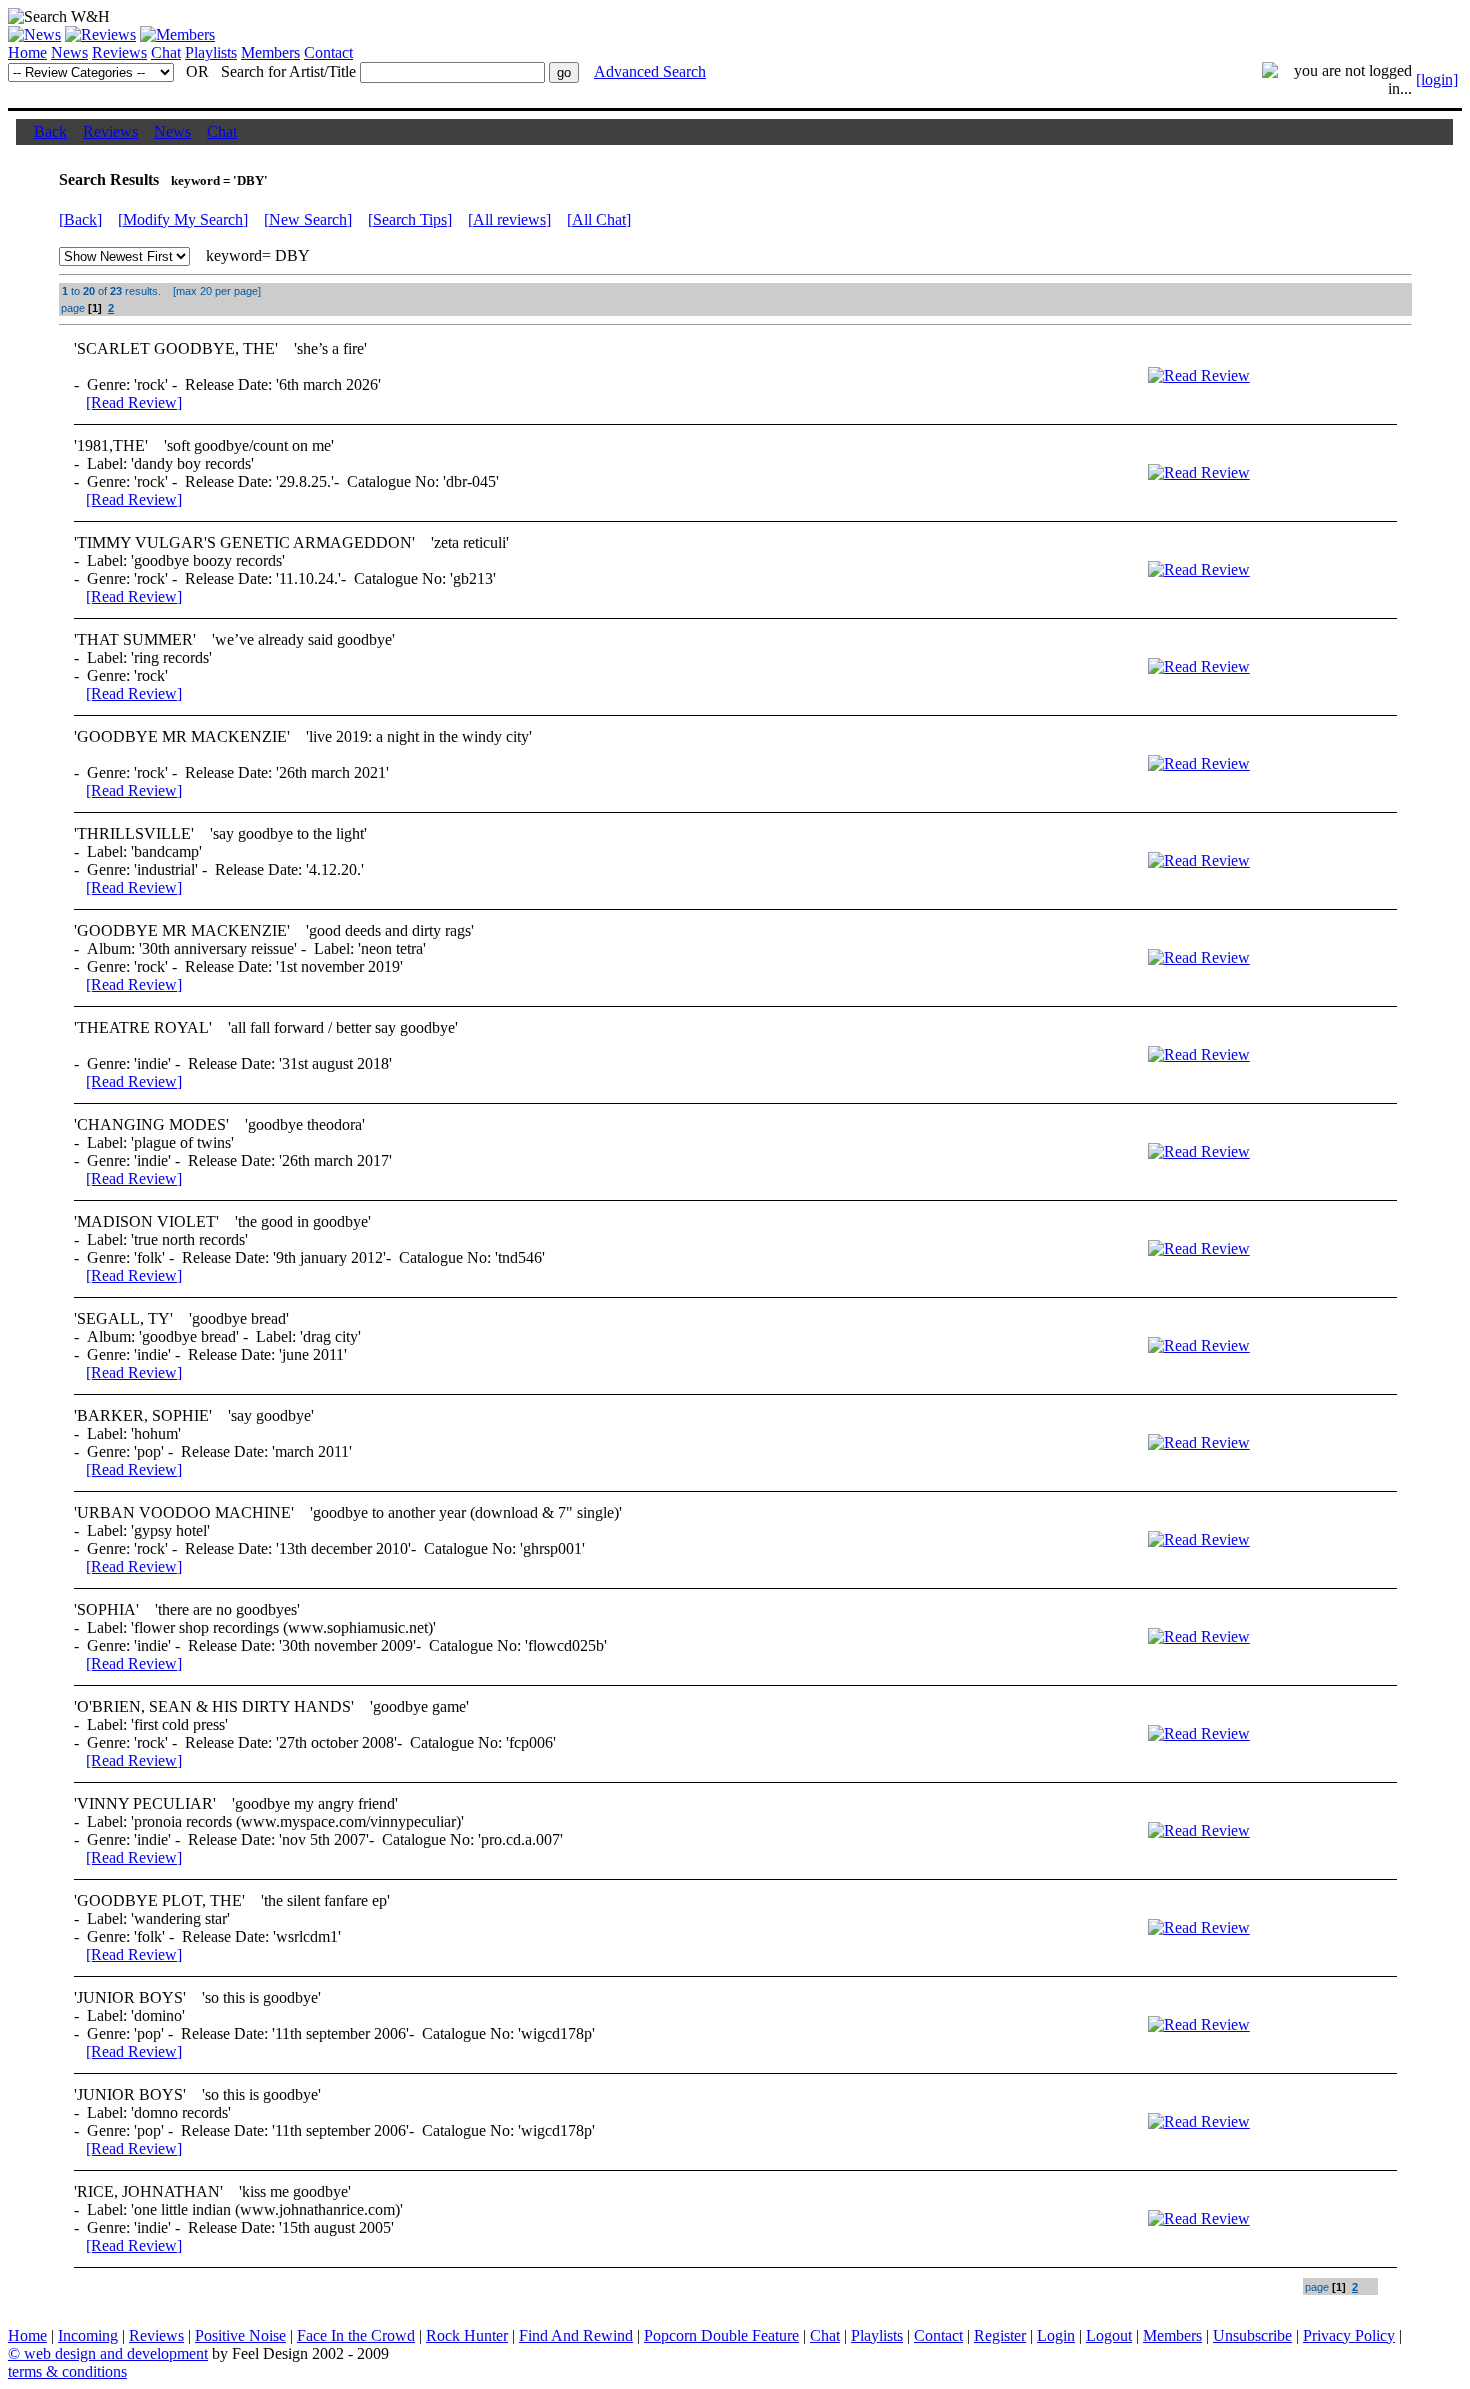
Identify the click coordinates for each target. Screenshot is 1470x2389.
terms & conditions (67, 2371)
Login (1056, 2335)
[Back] (80, 219)
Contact (328, 52)
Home (27, 52)
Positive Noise (240, 2335)
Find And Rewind (576, 2335)
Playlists (211, 52)
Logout (1109, 2335)
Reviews (119, 52)
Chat (166, 52)
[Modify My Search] (183, 219)
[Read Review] (134, 402)
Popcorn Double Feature (721, 2335)
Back (50, 131)
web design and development (116, 2353)
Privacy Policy (1349, 2335)
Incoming (88, 2335)
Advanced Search (650, 71)
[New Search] (308, 219)
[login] (1437, 79)
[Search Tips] (410, 219)
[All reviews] (509, 219)
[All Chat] (599, 219)
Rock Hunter (467, 2335)
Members (270, 52)
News (69, 52)
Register (1000, 2335)
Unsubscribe (1252, 2335)
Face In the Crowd (356, 2335)
